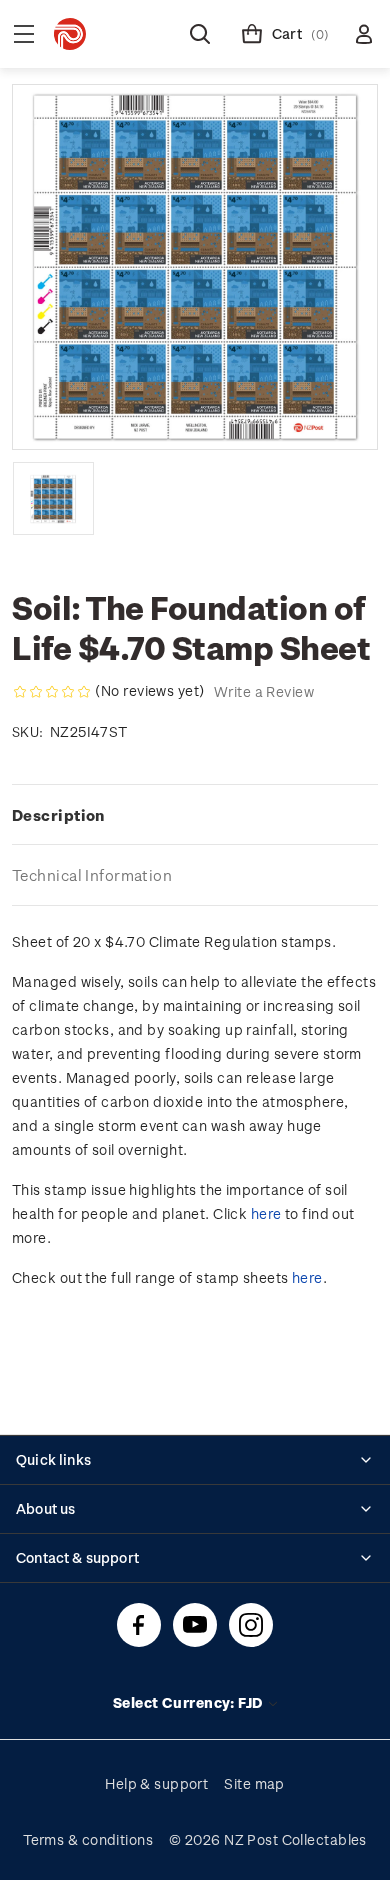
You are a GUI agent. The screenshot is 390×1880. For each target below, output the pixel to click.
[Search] (200, 34)
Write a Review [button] (264, 691)
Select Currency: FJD (189, 1702)
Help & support (156, 1783)
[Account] (364, 34)
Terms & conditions (88, 1839)
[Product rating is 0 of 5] (52, 692)
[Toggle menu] (24, 34)
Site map (254, 1783)
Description (58, 815)
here (266, 1213)
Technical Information (92, 875)
